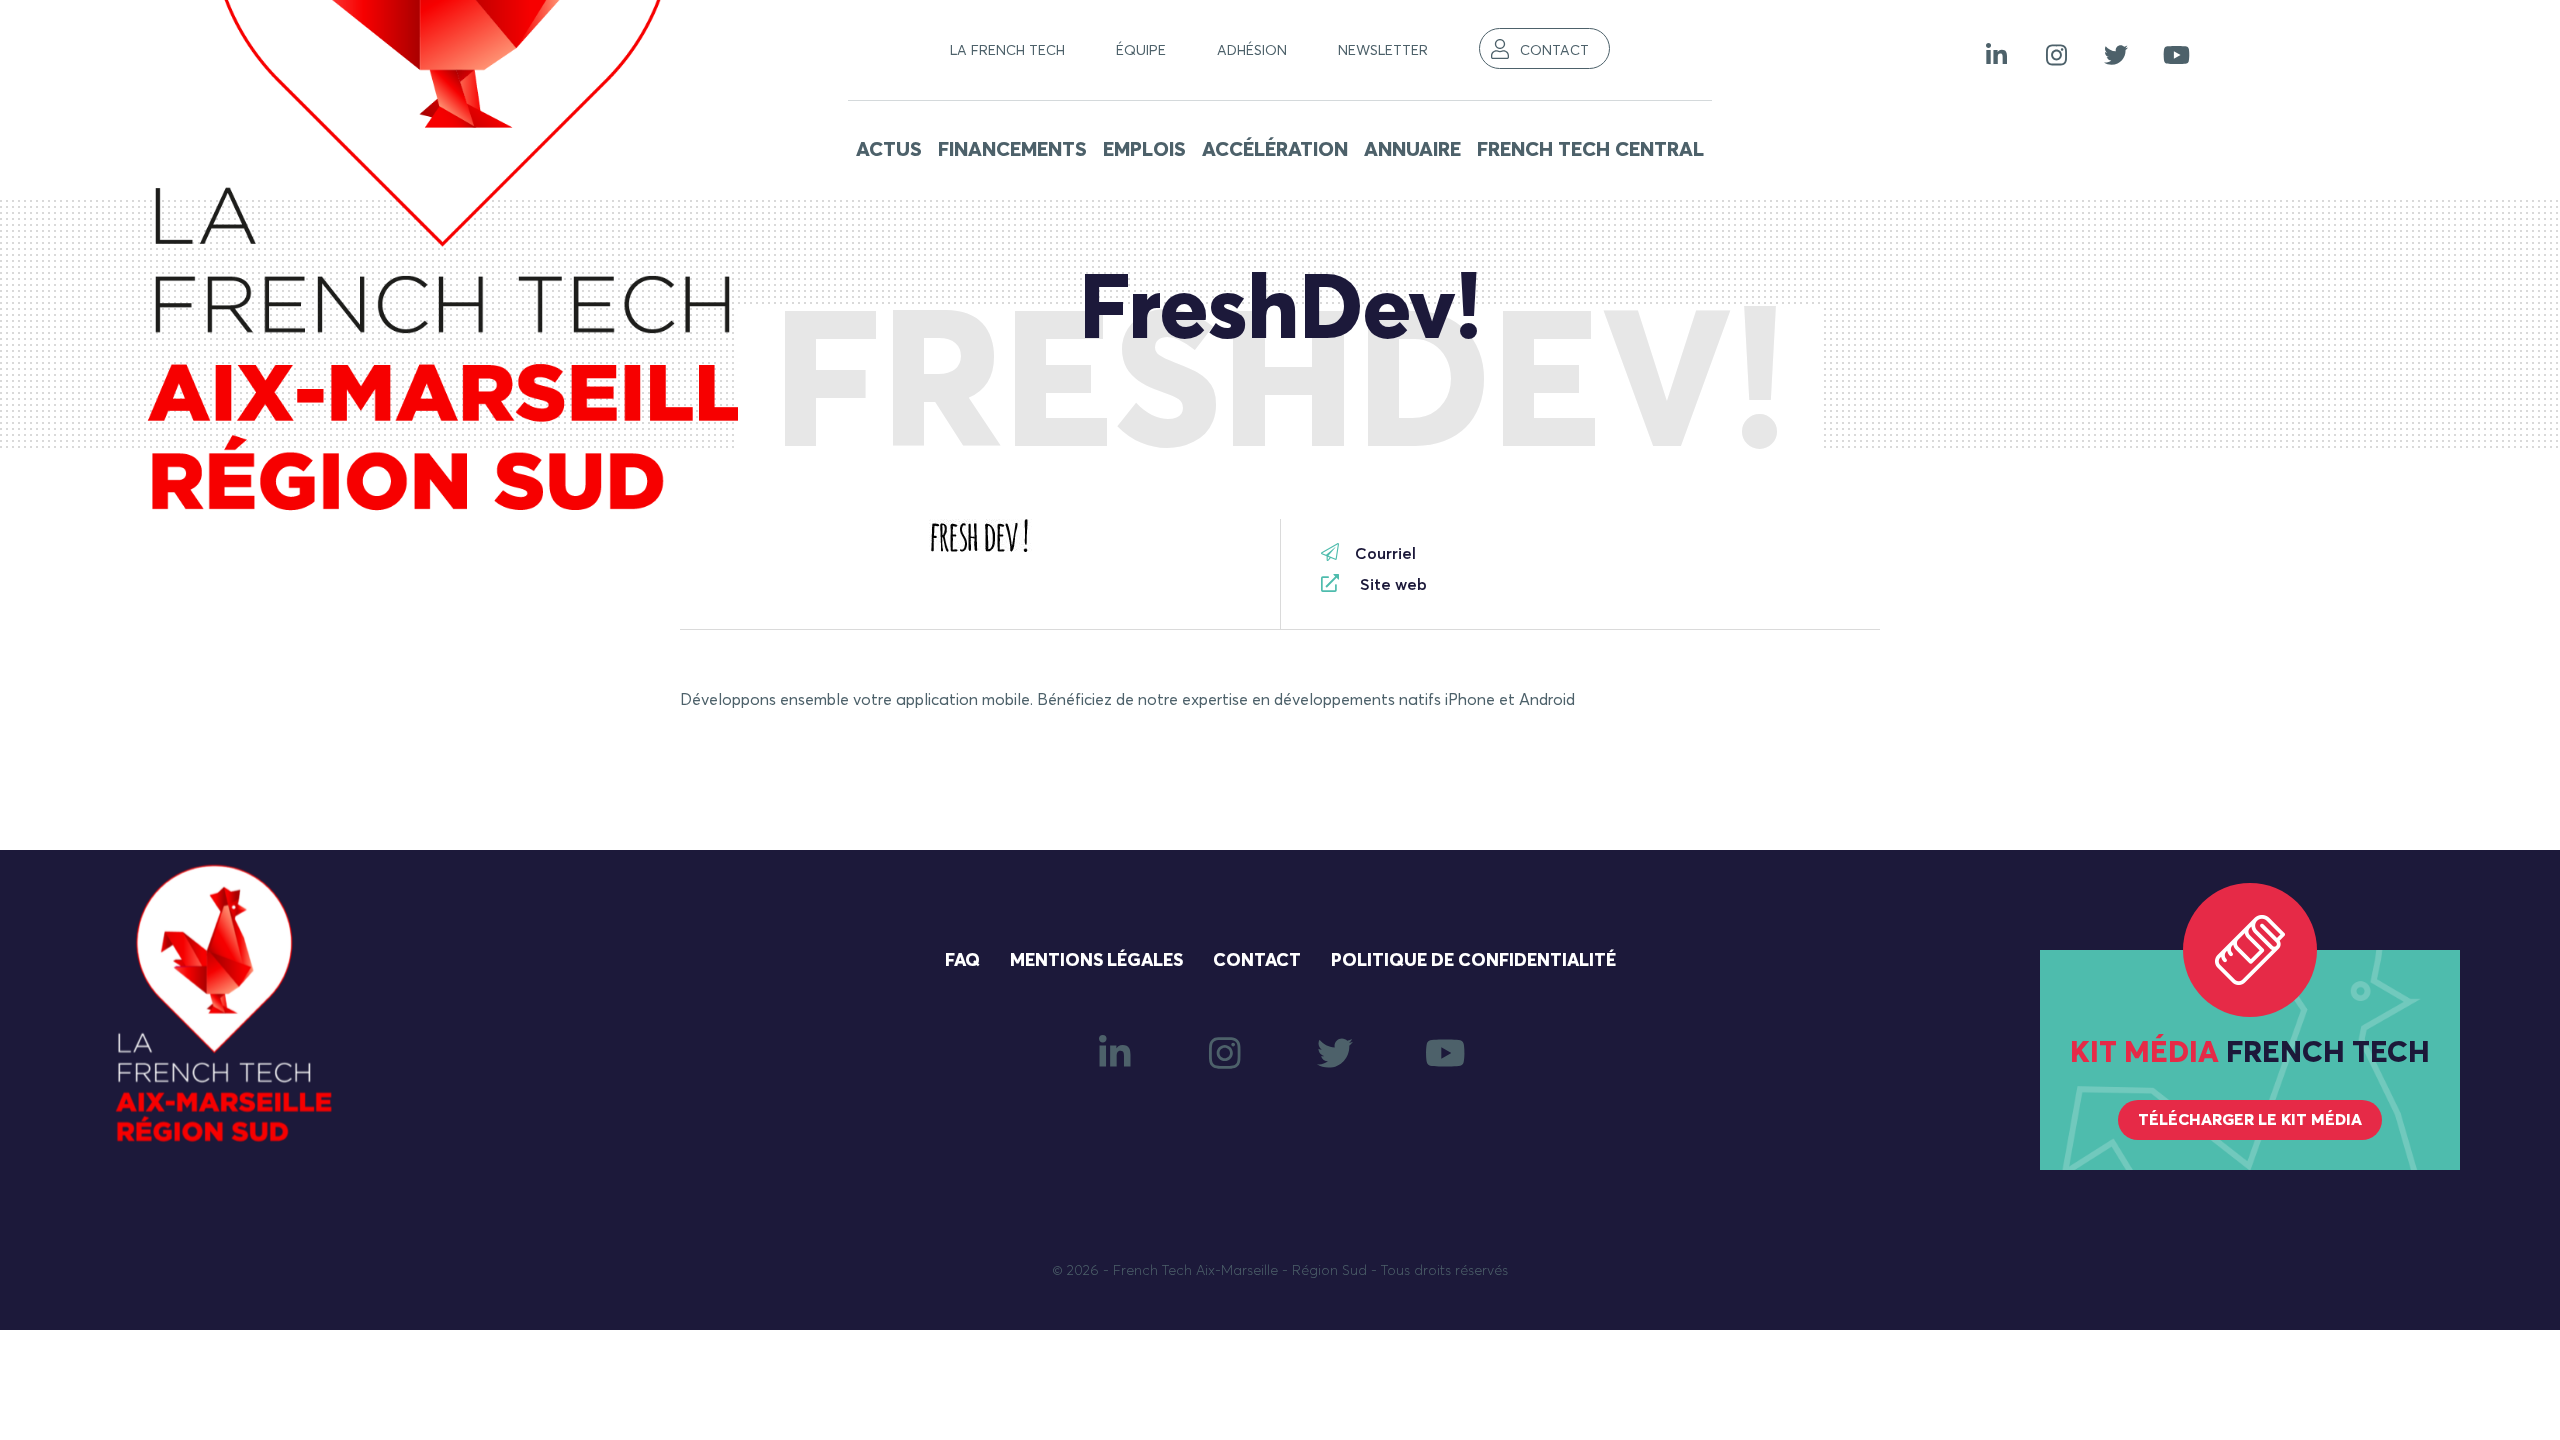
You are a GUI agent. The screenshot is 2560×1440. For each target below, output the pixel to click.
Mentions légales (1096, 961)
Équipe (1141, 51)
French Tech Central (1590, 150)
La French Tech (1007, 51)
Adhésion (1252, 51)
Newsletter (1383, 51)
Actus (889, 150)
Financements (1012, 150)
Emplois (1144, 150)
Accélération (1275, 150)
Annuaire (1412, 150)
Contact (1554, 51)
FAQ (962, 961)
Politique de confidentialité (1473, 961)
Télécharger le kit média (2250, 1120)
